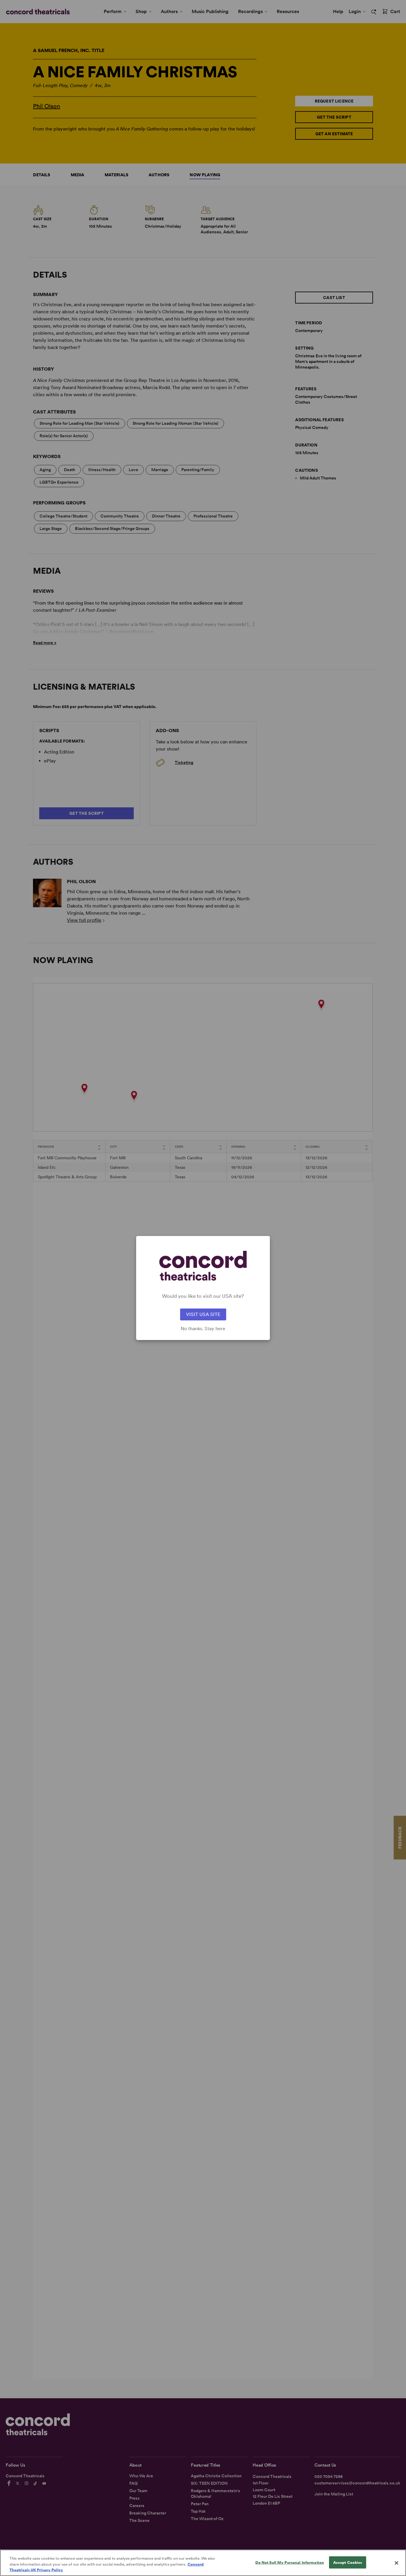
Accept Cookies (348, 2562)
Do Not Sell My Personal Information (290, 2562)
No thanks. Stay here (203, 1329)
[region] (203, 2563)
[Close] (396, 2563)
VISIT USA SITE (203, 1314)
